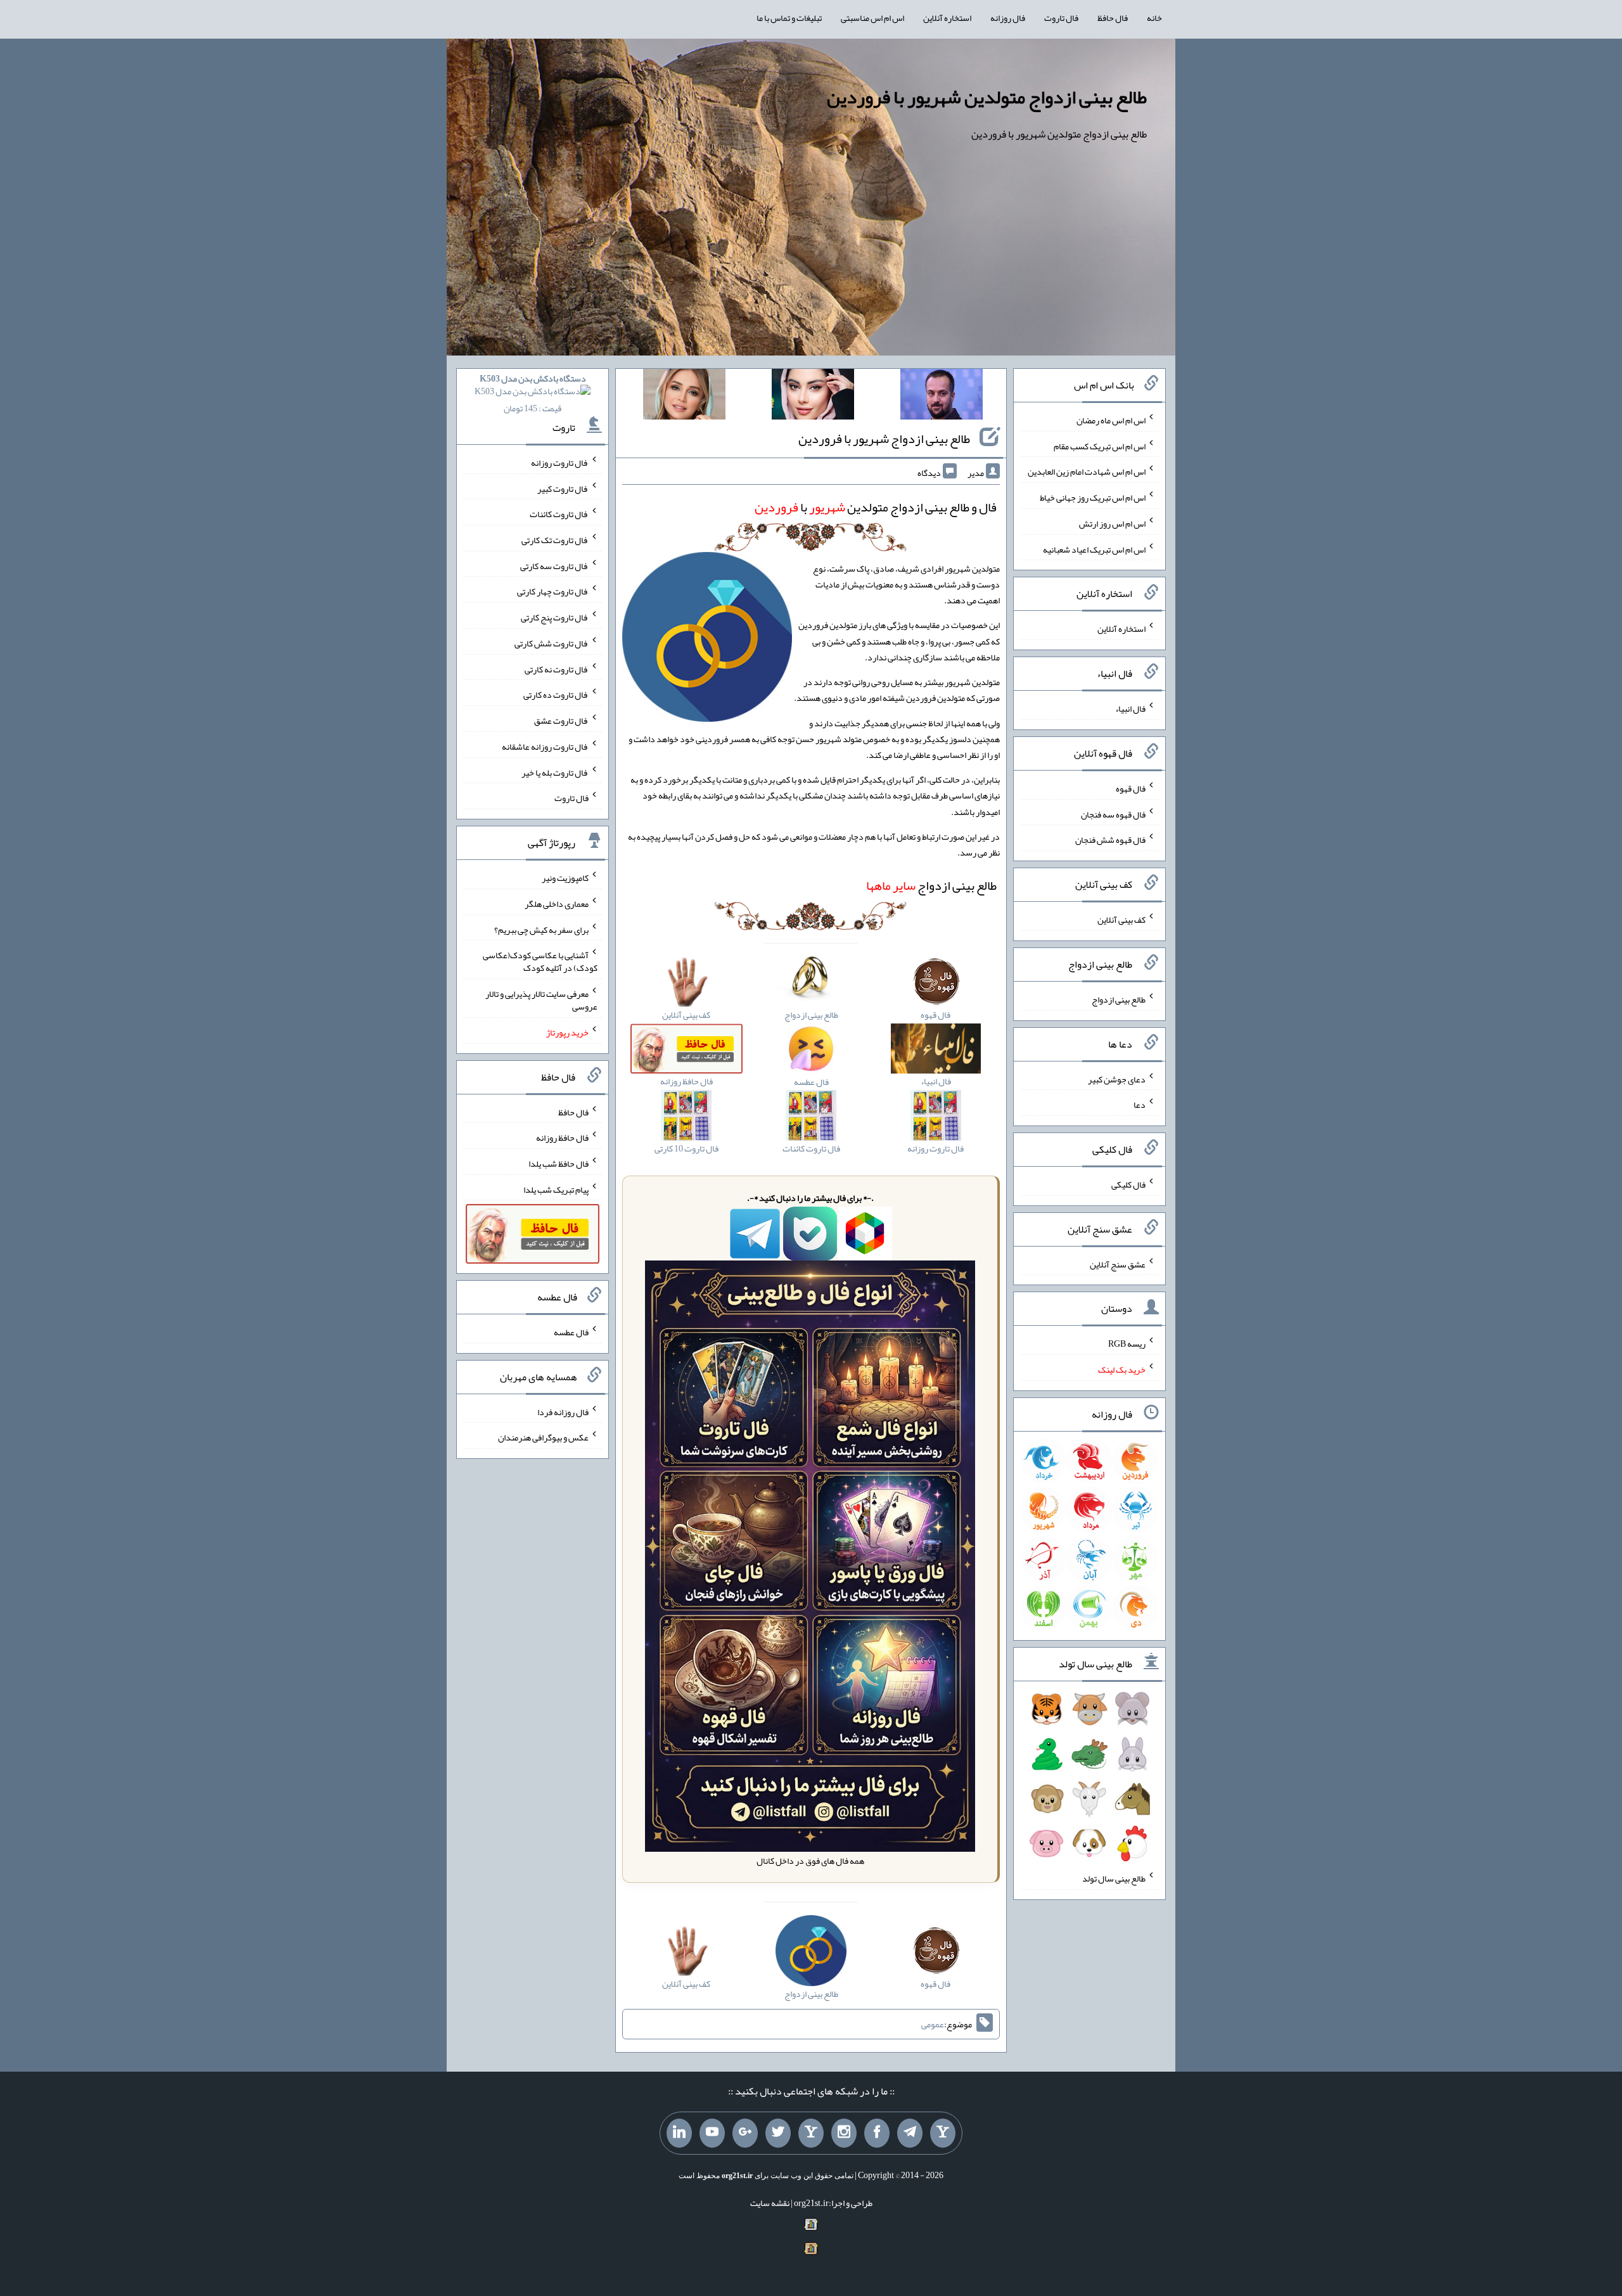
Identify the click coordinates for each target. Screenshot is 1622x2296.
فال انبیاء (1130, 709)
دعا (1140, 1105)
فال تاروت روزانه (560, 463)
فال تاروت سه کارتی (554, 565)
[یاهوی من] (943, 2133)
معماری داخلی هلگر (557, 904)
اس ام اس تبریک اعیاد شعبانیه (1094, 549)
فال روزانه (1008, 18)
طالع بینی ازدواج (931, 885)
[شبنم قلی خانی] (684, 397)
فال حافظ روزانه (562, 1138)
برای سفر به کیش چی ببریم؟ (541, 929)
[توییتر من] (778, 2133)
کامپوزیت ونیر (565, 878)
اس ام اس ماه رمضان (1111, 420)
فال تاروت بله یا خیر (555, 772)
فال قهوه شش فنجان (1110, 840)
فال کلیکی (1128, 1184)
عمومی (933, 2024)
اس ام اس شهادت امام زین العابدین (1087, 471)
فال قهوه (1131, 788)
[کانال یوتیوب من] (712, 2133)
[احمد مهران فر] (942, 397)
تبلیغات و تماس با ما (789, 18)
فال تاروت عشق (561, 721)
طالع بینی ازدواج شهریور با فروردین (884, 439)
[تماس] (811, 2133)
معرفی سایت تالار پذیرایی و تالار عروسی (541, 1000)
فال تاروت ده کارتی (556, 695)
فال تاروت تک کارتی (555, 540)
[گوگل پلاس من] (745, 2133)
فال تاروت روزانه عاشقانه (545, 747)
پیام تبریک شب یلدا (556, 1189)
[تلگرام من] (910, 2133)
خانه (1154, 18)
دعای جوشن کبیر (1117, 1079)
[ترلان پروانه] (813, 397)
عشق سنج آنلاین (1118, 1264)
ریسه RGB (1127, 1344)
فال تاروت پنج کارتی (555, 617)
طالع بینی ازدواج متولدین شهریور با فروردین (987, 97)
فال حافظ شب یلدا (559, 1164)
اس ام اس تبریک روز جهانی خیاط (1093, 497)
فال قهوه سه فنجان (1113, 814)
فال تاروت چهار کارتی (553, 591)
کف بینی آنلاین (1121, 920)
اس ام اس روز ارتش (1112, 523)
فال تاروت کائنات (559, 514)
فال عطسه (571, 1332)
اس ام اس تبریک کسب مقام (1100, 446)
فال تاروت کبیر (563, 488)
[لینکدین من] (679, 2133)
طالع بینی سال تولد (1114, 1878)
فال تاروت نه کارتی (557, 669)
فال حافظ (1113, 18)
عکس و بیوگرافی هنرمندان (543, 1437)
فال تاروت (1061, 18)
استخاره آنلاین (947, 18)
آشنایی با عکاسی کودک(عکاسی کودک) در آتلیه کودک (540, 961)
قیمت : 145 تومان (533, 393)
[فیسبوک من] (877, 2133)
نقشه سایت (770, 2203)
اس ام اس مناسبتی (872, 18)
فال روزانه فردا (563, 1411)
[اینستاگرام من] (844, 2133)
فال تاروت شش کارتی (552, 643)
